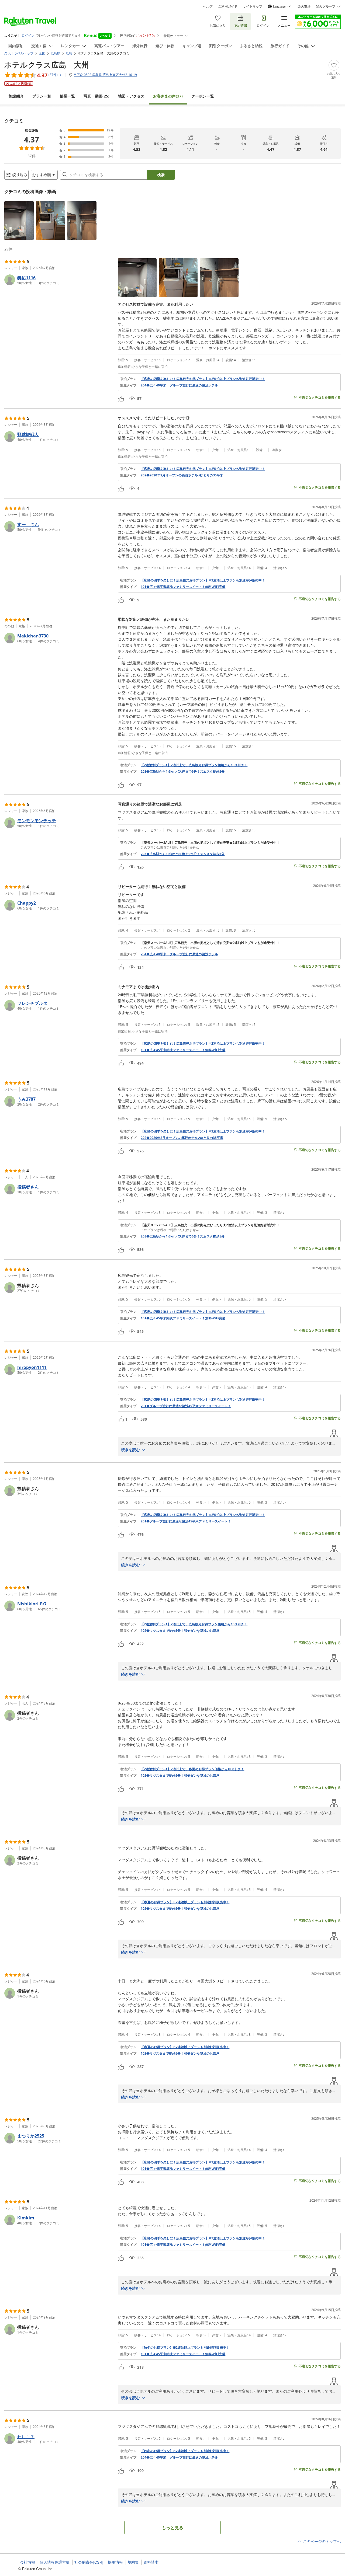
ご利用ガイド (228, 6)
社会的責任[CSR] (89, 2562)
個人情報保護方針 (55, 2562)
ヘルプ (208, 6)
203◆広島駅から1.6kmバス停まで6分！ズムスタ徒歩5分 (183, 772)
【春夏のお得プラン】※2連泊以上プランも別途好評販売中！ (185, 1902)
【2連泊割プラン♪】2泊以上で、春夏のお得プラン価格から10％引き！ (192, 1769)
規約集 (133, 2562)
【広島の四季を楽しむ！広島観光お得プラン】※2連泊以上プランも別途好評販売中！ (203, 379)
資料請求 (151, 2562)
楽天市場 (304, 6)
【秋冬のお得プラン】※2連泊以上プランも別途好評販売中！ (185, 2348)
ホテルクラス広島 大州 (47, 65)
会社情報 (27, 2562)
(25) (96, 96)
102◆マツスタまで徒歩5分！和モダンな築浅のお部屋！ (182, 1631)
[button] (19, 221)
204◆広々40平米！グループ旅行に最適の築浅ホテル (179, 385)
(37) (168, 96)
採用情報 (115, 2562)
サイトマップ (253, 6)
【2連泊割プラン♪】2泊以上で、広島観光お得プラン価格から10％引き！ (194, 765)
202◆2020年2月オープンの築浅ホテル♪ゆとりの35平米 (182, 475)
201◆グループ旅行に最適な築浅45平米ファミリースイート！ (186, 1406)
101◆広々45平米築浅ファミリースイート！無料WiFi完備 (183, 587)
